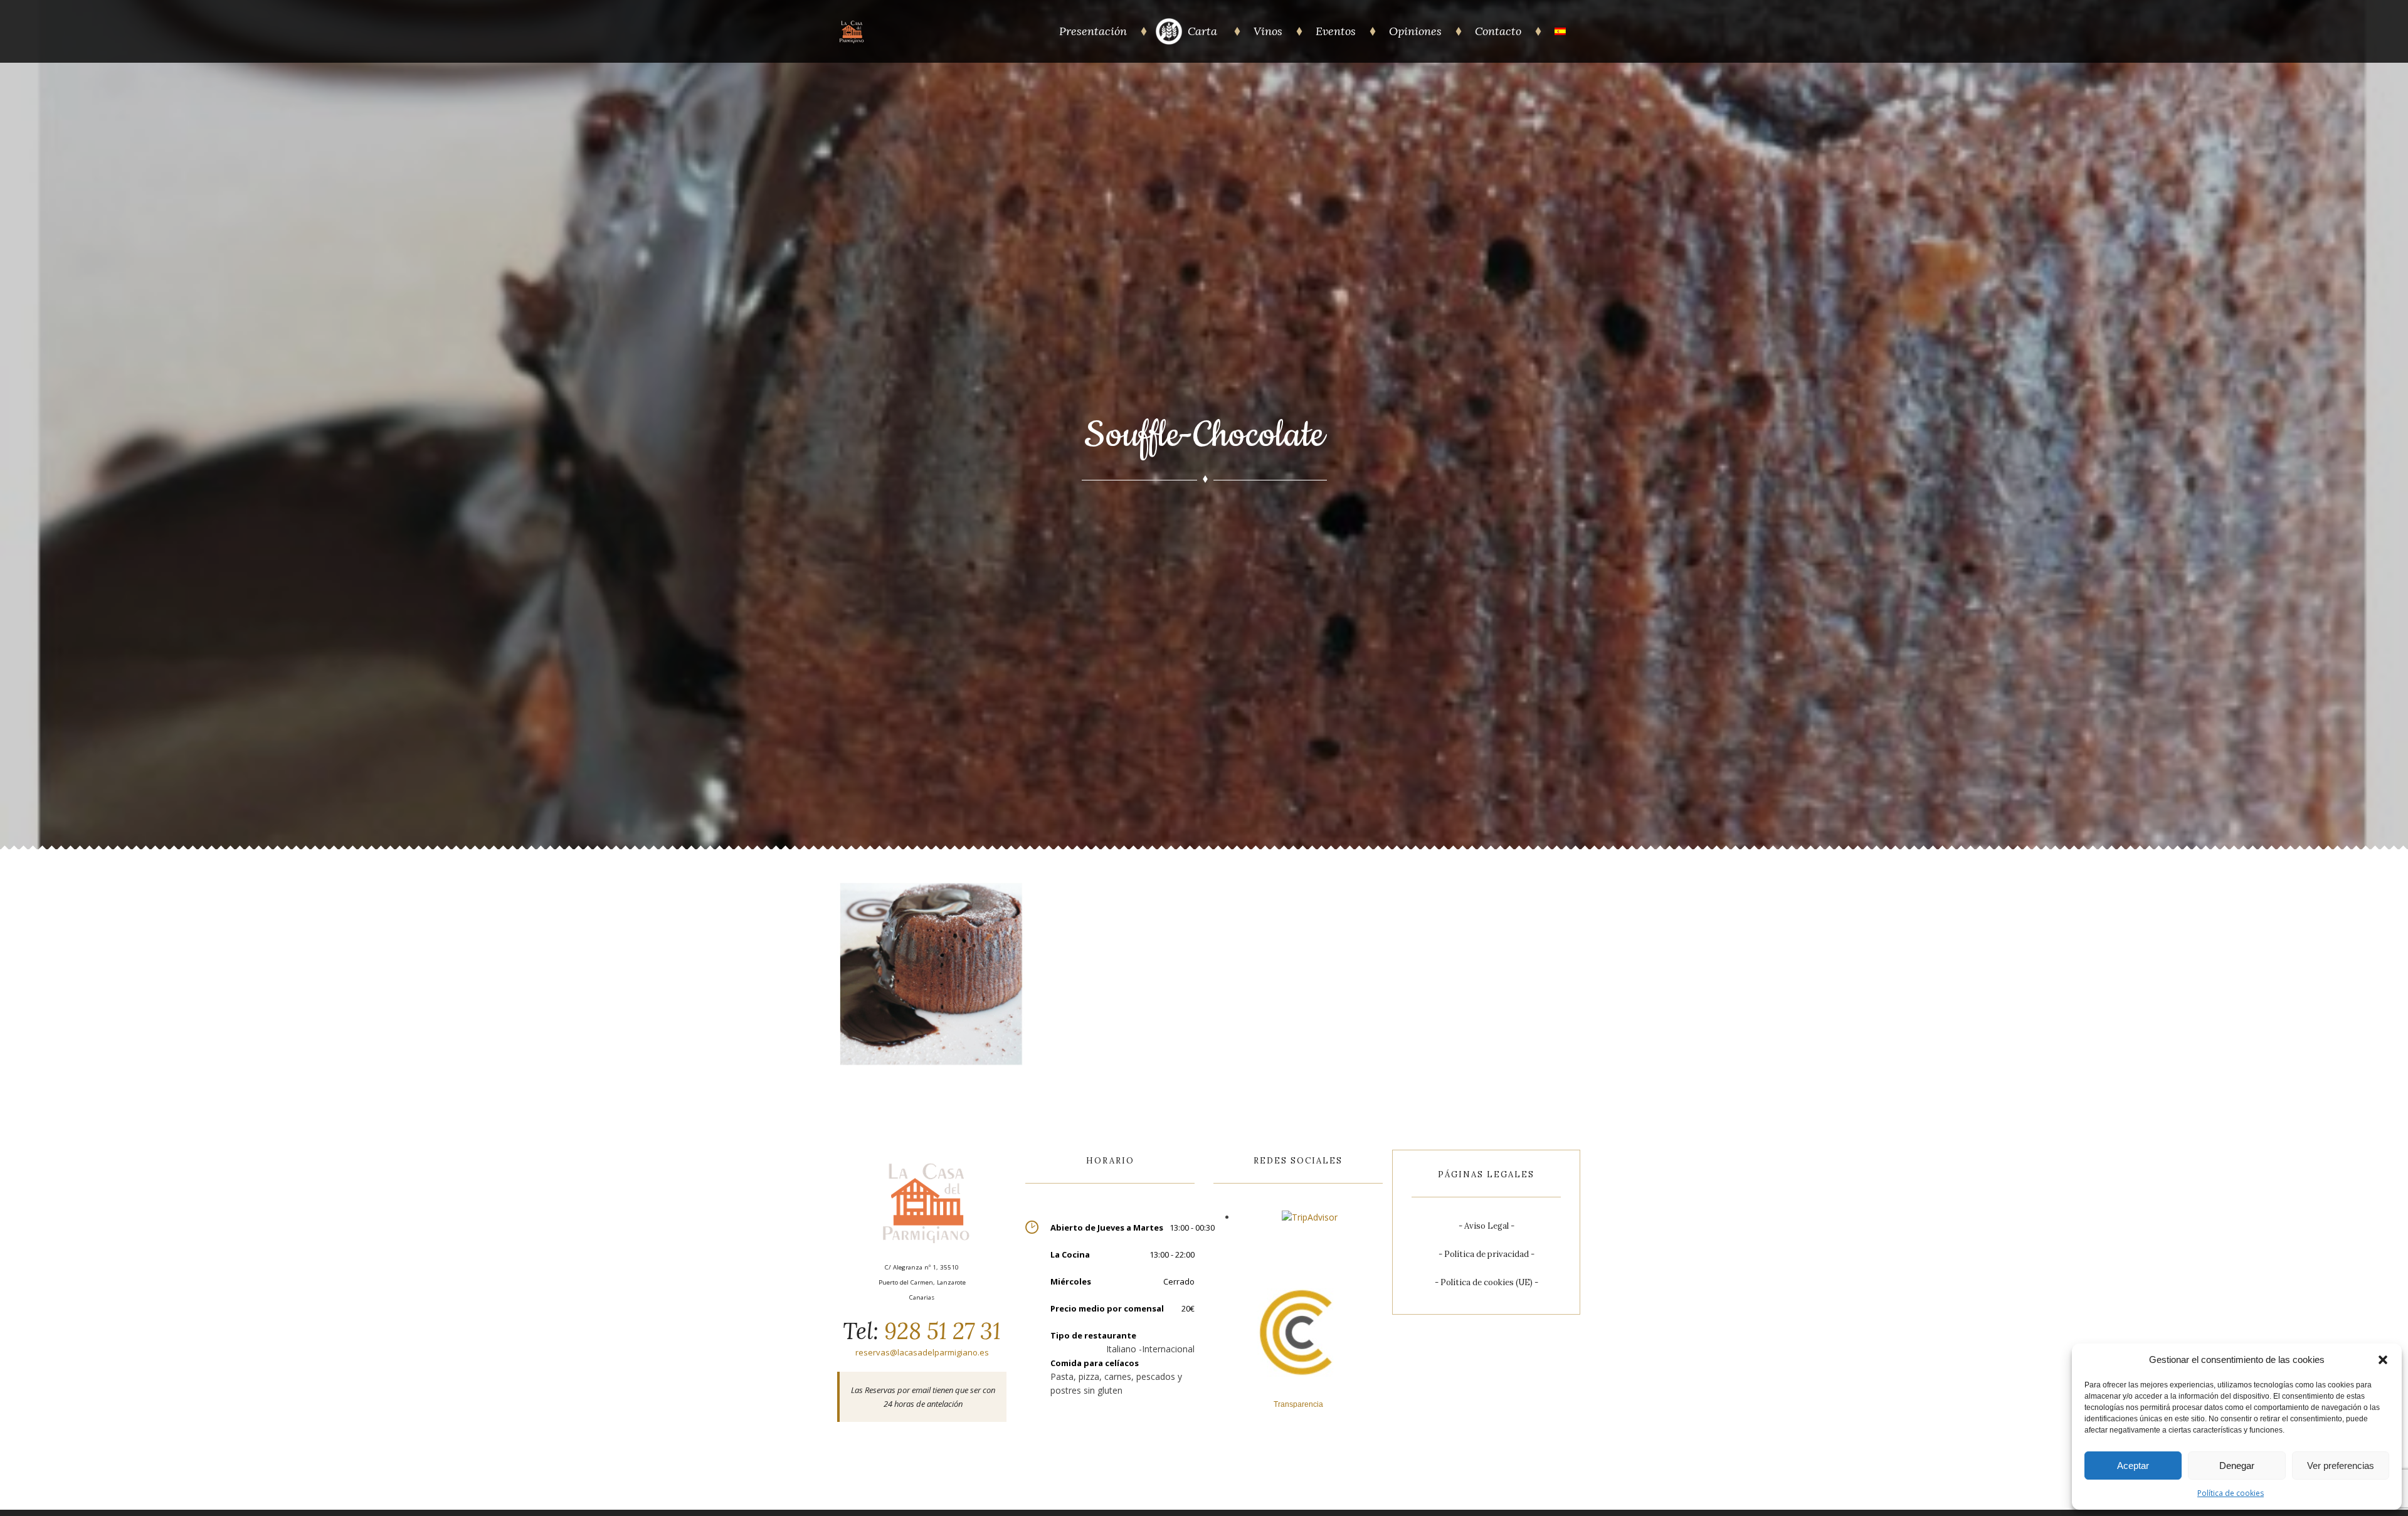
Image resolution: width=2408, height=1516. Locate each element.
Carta (1204, 31)
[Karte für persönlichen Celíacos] (1169, 42)
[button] (2383, 1360)
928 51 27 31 (940, 1331)
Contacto (1498, 31)
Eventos (1336, 31)
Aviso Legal (1487, 1226)
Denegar (2237, 1466)
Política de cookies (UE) (1487, 1282)
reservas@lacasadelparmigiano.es (922, 1352)
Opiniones (1415, 31)
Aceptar (2133, 1466)
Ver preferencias (2341, 1466)
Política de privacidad (1487, 1254)
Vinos (1268, 31)
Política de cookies (2231, 1493)
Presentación (1093, 31)
